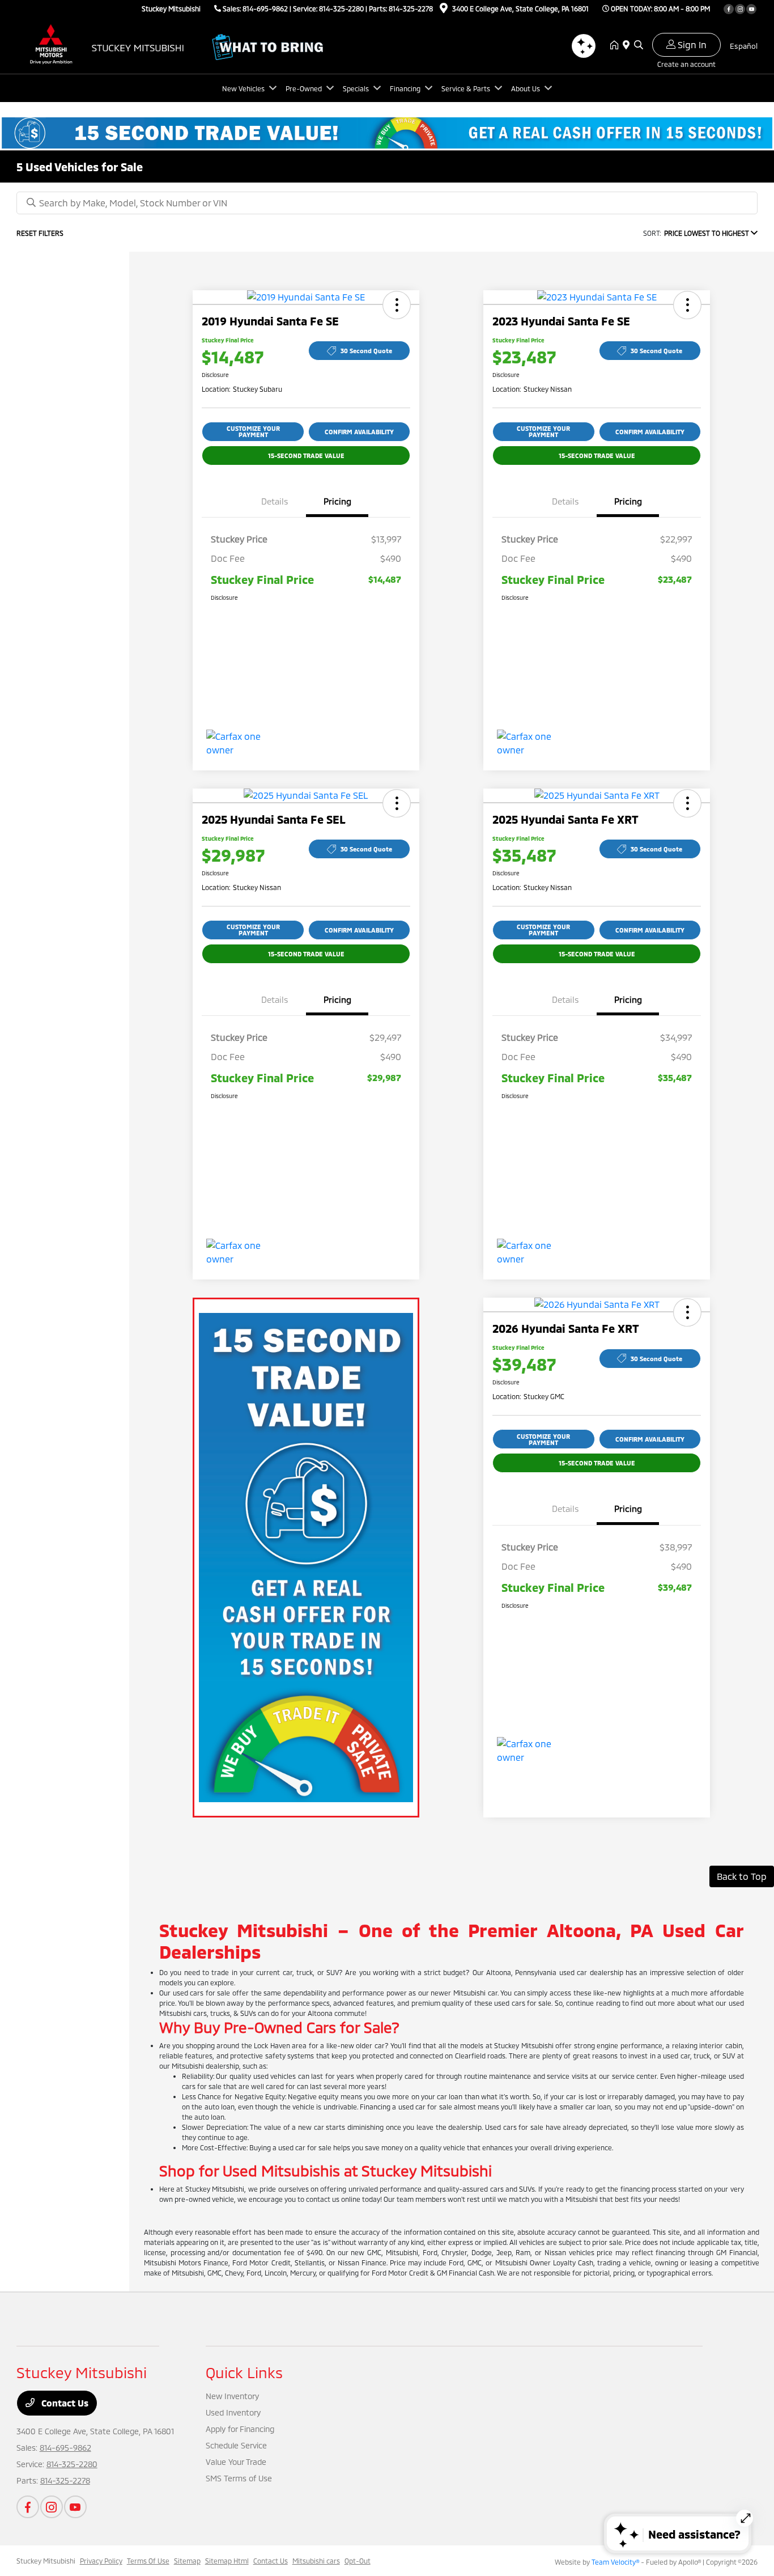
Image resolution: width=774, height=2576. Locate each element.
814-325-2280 (341, 9)
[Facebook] (729, 9)
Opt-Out (358, 2561)
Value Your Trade (236, 2462)
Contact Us (64, 2403)
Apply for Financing (240, 2429)
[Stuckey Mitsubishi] (114, 44)
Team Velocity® (615, 2562)
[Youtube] (751, 9)
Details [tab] (275, 501)
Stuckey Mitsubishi (46, 2561)
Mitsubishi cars (316, 2561)
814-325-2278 (411, 9)
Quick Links (244, 2372)
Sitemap (187, 2561)
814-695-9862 (265, 9)
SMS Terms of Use (239, 2478)
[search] (639, 45)
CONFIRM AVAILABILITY (359, 432)
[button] (397, 305)
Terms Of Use (148, 2561)
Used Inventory (233, 2412)
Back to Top (742, 1876)
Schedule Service (236, 2445)
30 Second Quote (366, 351)
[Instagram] (740, 9)
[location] (444, 10)
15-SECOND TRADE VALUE (306, 456)
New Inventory (232, 2396)
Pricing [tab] (337, 501)
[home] (616, 45)
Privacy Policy (101, 2561)
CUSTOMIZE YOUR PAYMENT (253, 431)
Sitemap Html (227, 2561)
